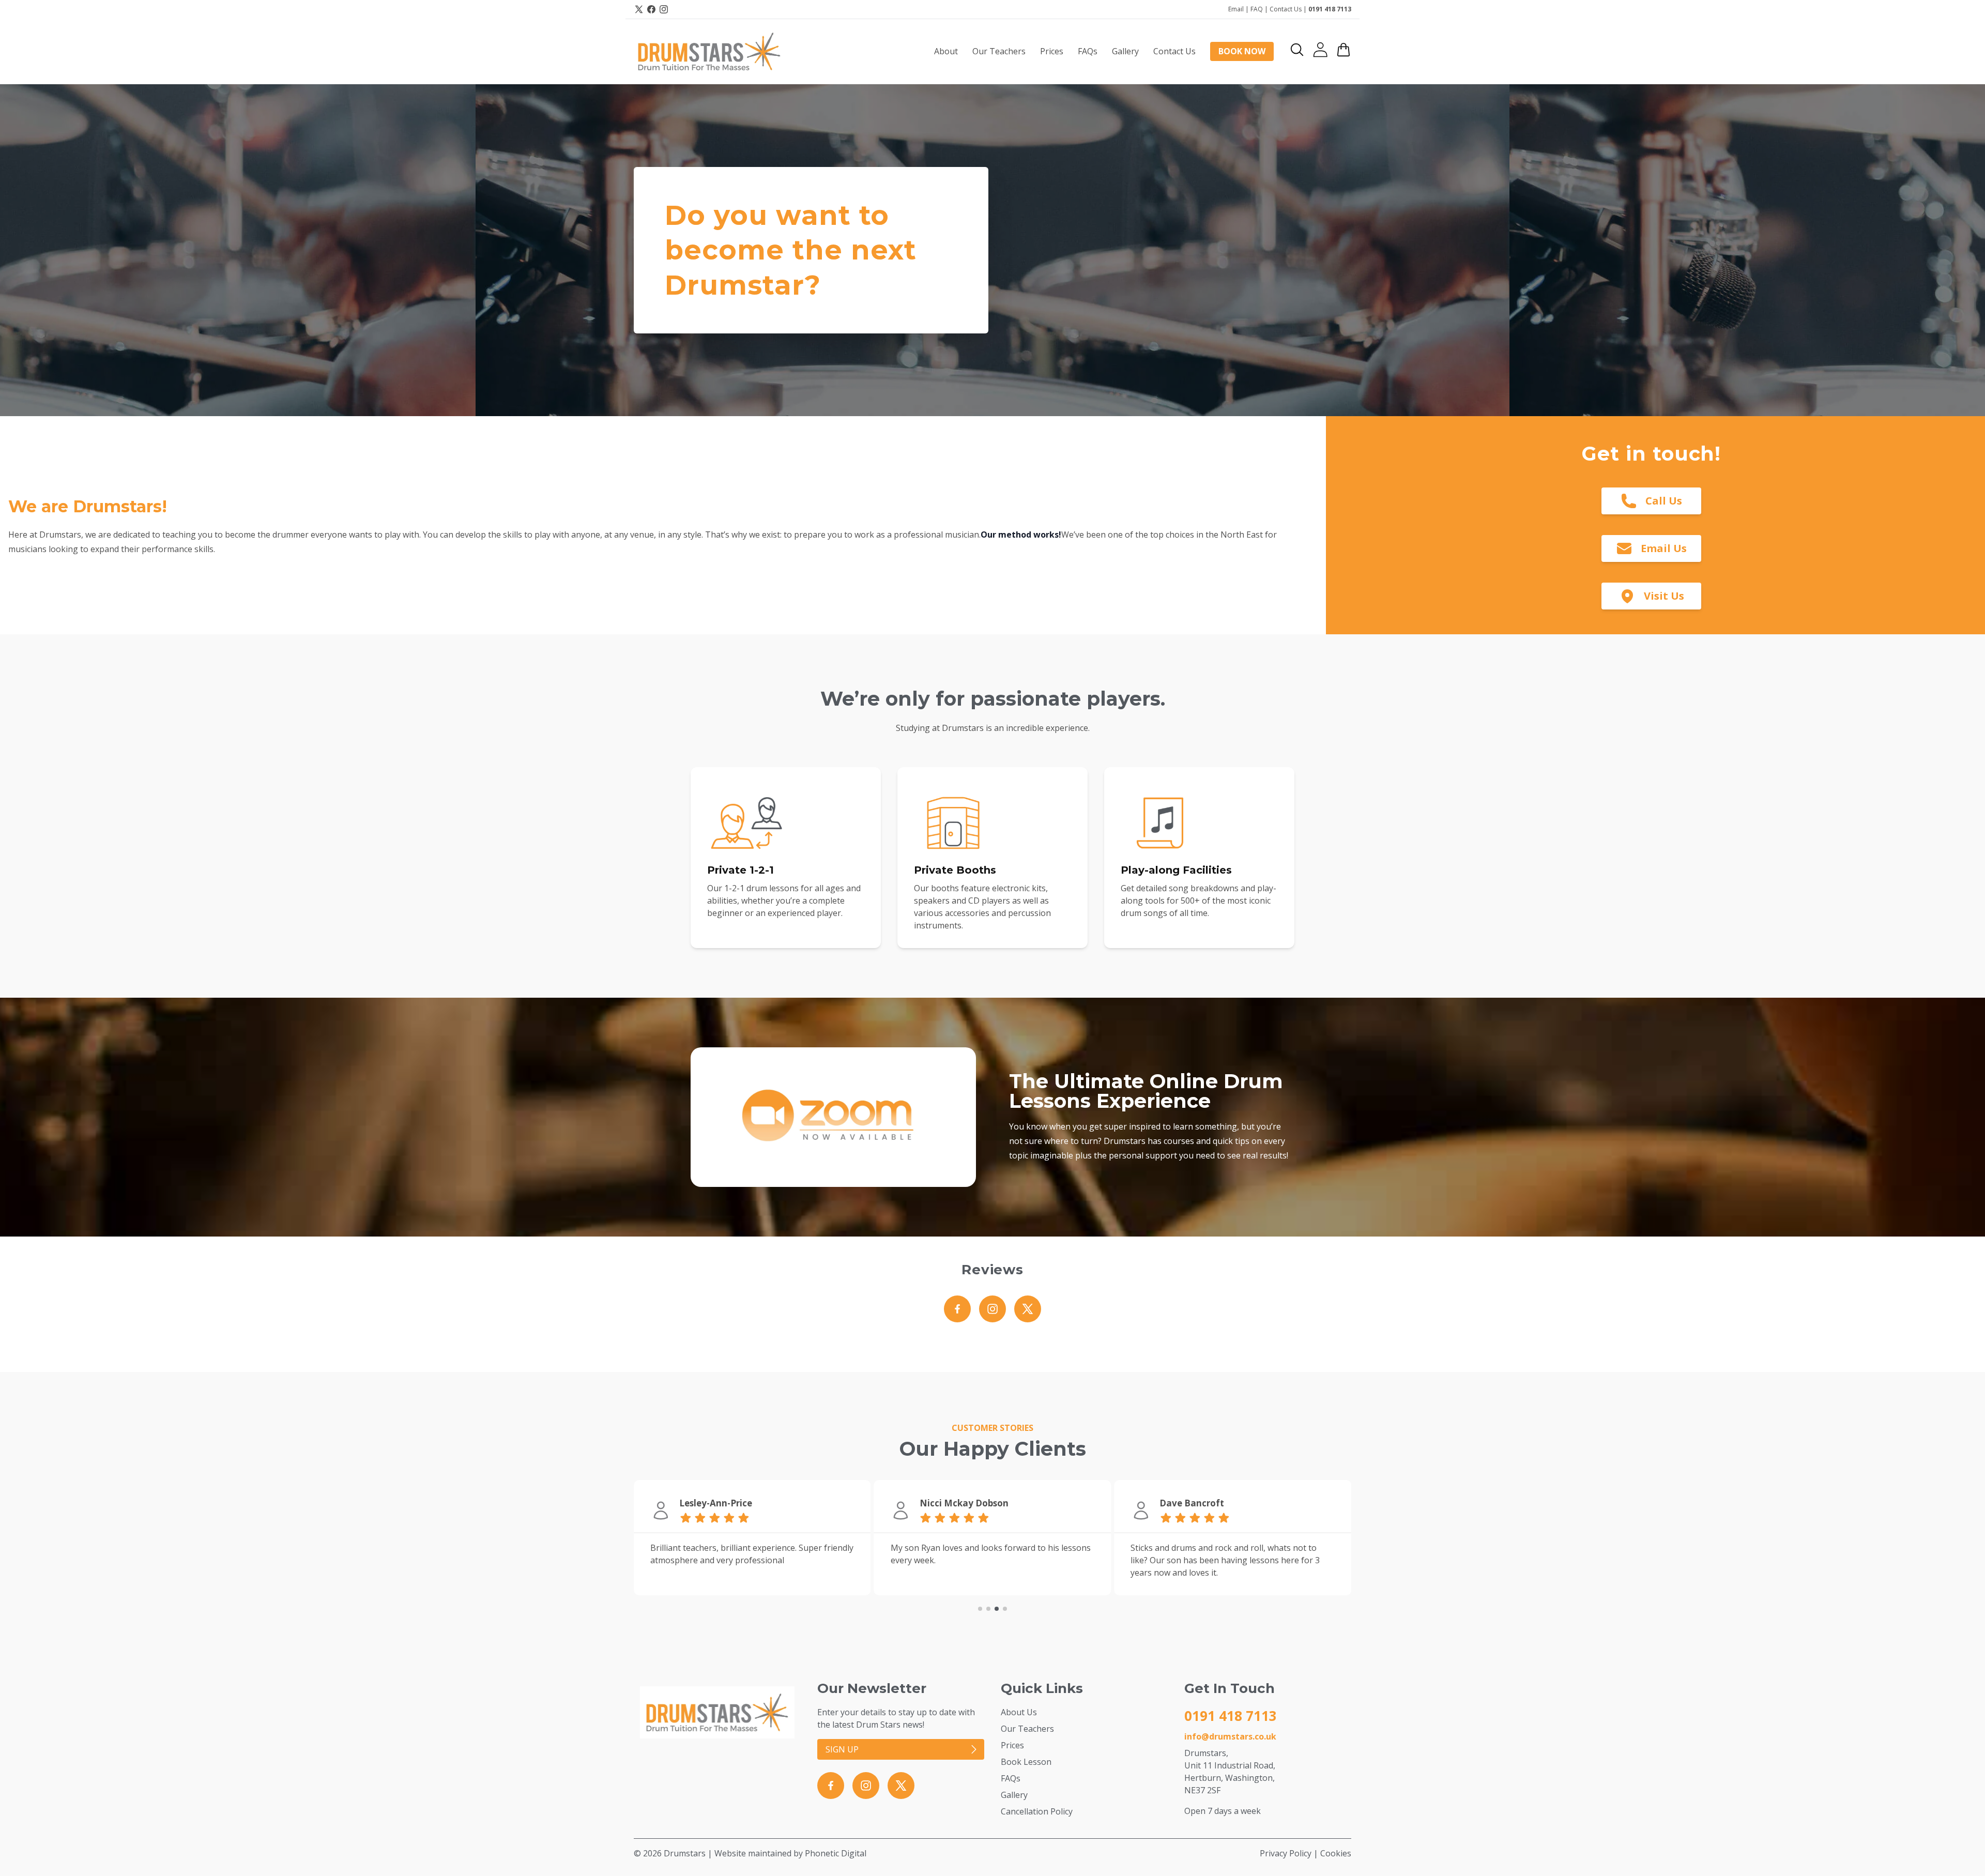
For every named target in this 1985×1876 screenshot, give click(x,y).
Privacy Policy (1286, 1853)
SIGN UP (842, 1749)
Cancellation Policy (1037, 1811)
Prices (1012, 1745)
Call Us (1664, 501)
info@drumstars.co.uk (1230, 1736)
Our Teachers (1027, 1729)
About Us (1019, 1712)
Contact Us (1286, 9)
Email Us (1664, 548)
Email (1236, 9)
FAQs (1011, 1778)
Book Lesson (1026, 1762)
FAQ (1257, 9)
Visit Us (1664, 596)
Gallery (1014, 1795)
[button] (1297, 50)
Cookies (1336, 1853)
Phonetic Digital (836, 1853)
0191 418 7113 (1330, 9)
